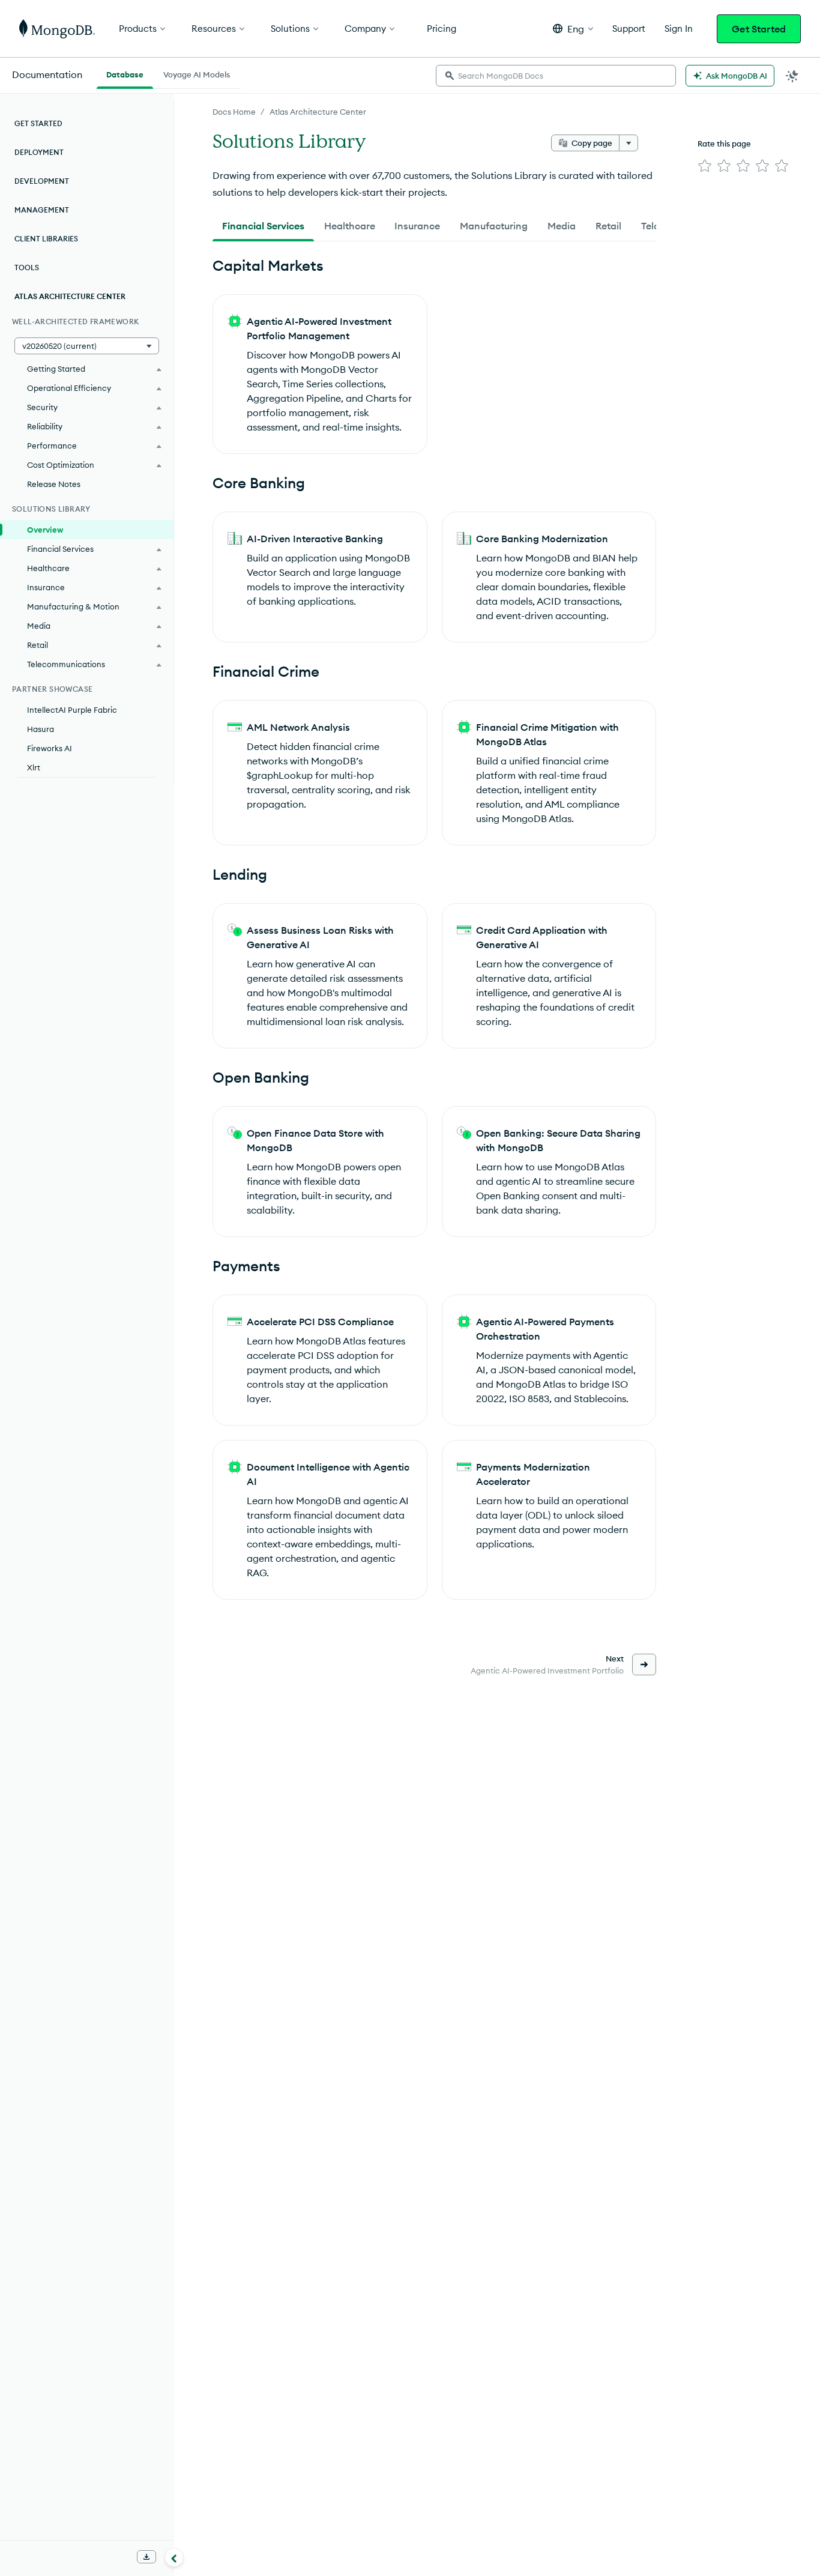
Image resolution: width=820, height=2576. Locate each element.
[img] (705, 166)
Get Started (759, 29)
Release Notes (54, 484)
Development (42, 181)
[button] (573, 29)
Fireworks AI (50, 748)
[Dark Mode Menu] (792, 76)
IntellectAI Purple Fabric (72, 710)
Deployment (39, 152)
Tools (27, 268)
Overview (45, 530)
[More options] (629, 143)
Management (42, 210)
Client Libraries (46, 239)
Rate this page (724, 144)
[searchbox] (556, 76)
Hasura (41, 729)
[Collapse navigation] (174, 2557)
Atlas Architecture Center (318, 112)
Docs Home (234, 112)
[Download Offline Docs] (146, 2557)
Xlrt (34, 767)
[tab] (263, 226)
